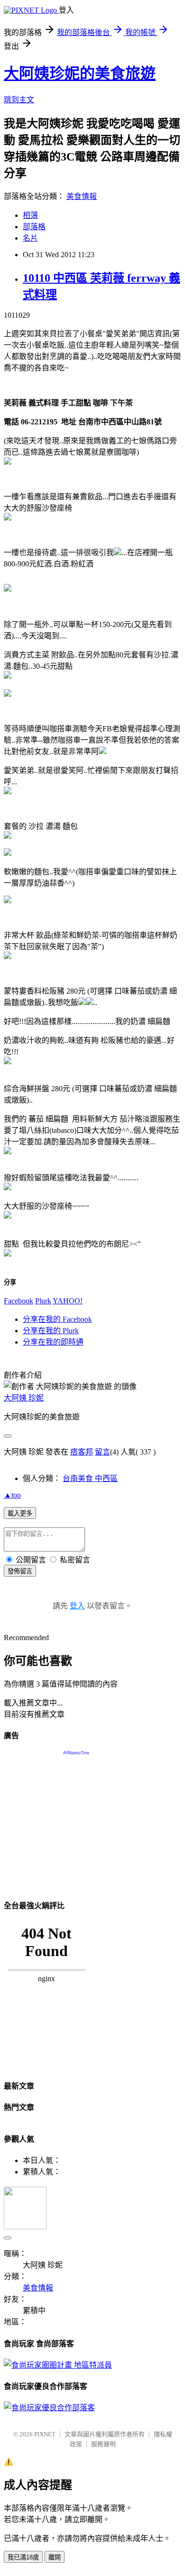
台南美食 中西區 (90, 1478)
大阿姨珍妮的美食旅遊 (80, 73)
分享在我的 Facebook (57, 1319)
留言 (102, 1452)
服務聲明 (103, 2444)
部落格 (34, 227)
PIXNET (45, 2434)
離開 (55, 2557)
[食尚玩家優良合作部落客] (49, 2408)
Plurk (43, 1301)
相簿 (30, 215)
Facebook (18, 1301)
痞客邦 (82, 1452)
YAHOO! (68, 1301)
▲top (12, 1495)
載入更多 (20, 1513)
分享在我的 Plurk (51, 1331)
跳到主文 (19, 100)
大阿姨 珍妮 (24, 1398)
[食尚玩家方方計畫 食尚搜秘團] (58, 2365)
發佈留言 (20, 1571)
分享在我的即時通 (53, 1342)
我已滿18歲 (23, 2557)
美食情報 (82, 196)
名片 (30, 238)
